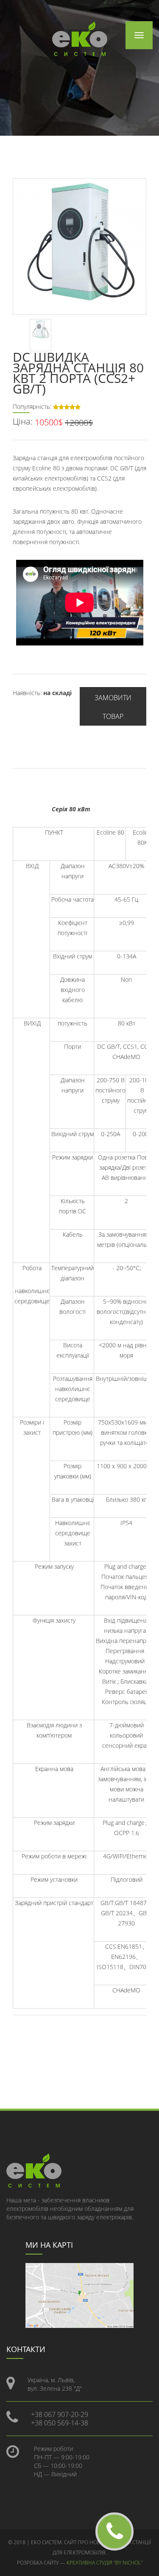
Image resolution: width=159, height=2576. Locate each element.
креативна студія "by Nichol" (105, 2563)
